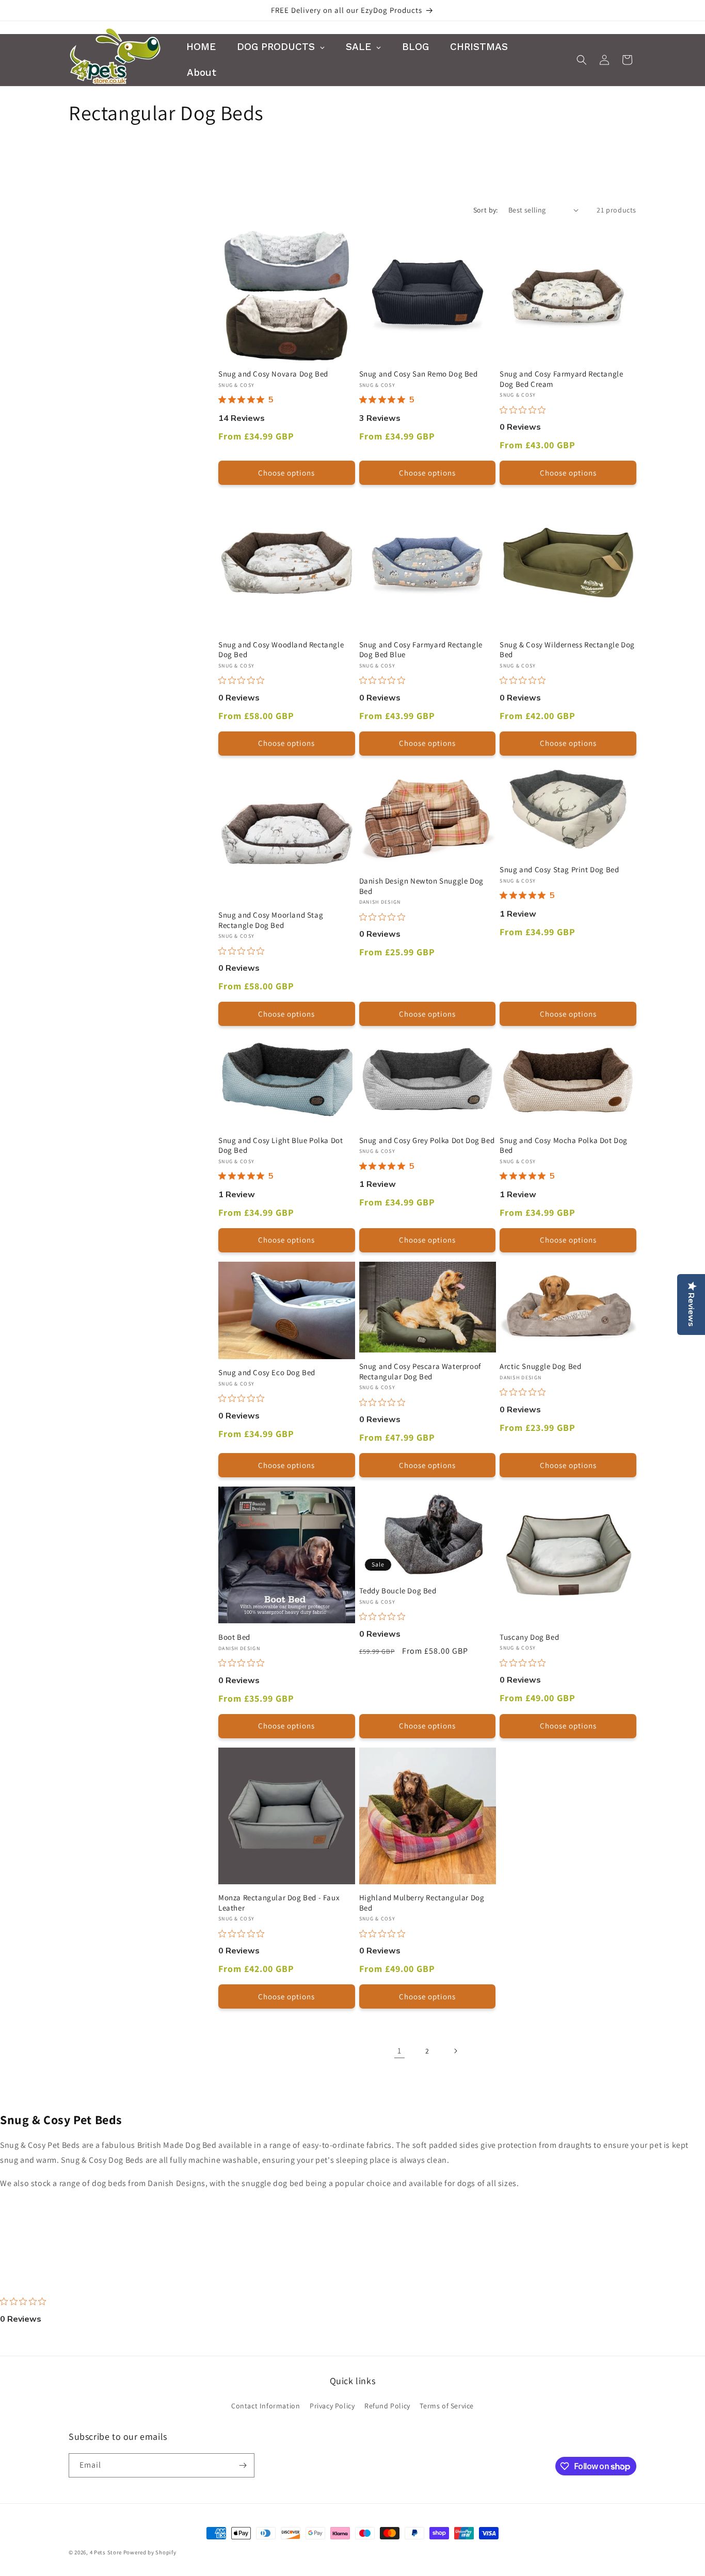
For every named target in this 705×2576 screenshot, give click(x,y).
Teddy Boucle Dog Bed (398, 1591)
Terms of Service (447, 2406)
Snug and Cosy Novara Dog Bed (273, 374)
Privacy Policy (332, 2406)
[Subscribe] (243, 2465)
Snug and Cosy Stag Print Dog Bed (559, 869)
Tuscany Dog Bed (529, 1637)
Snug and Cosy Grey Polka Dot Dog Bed (427, 1140)
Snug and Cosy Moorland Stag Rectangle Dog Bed (271, 920)
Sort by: (486, 210)
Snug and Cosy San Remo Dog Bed (419, 374)
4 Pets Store (106, 2552)
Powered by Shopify (150, 2552)
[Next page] (455, 2051)
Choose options (286, 473)
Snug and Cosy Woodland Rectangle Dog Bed (281, 650)
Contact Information (266, 2406)
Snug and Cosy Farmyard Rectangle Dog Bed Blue (421, 650)
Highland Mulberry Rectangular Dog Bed (422, 1903)
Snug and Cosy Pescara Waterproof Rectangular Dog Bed (420, 1371)
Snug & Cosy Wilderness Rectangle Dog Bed (567, 650)
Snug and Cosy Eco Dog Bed (267, 1372)
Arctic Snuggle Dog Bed (540, 1366)
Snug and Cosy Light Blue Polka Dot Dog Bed (281, 1145)
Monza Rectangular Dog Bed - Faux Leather (279, 1903)
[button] (582, 60)
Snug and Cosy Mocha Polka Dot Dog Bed (564, 1145)
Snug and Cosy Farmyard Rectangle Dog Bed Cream (561, 379)
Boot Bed (234, 1637)
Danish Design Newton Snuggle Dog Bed (421, 886)
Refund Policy (387, 2406)
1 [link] (399, 2051)
